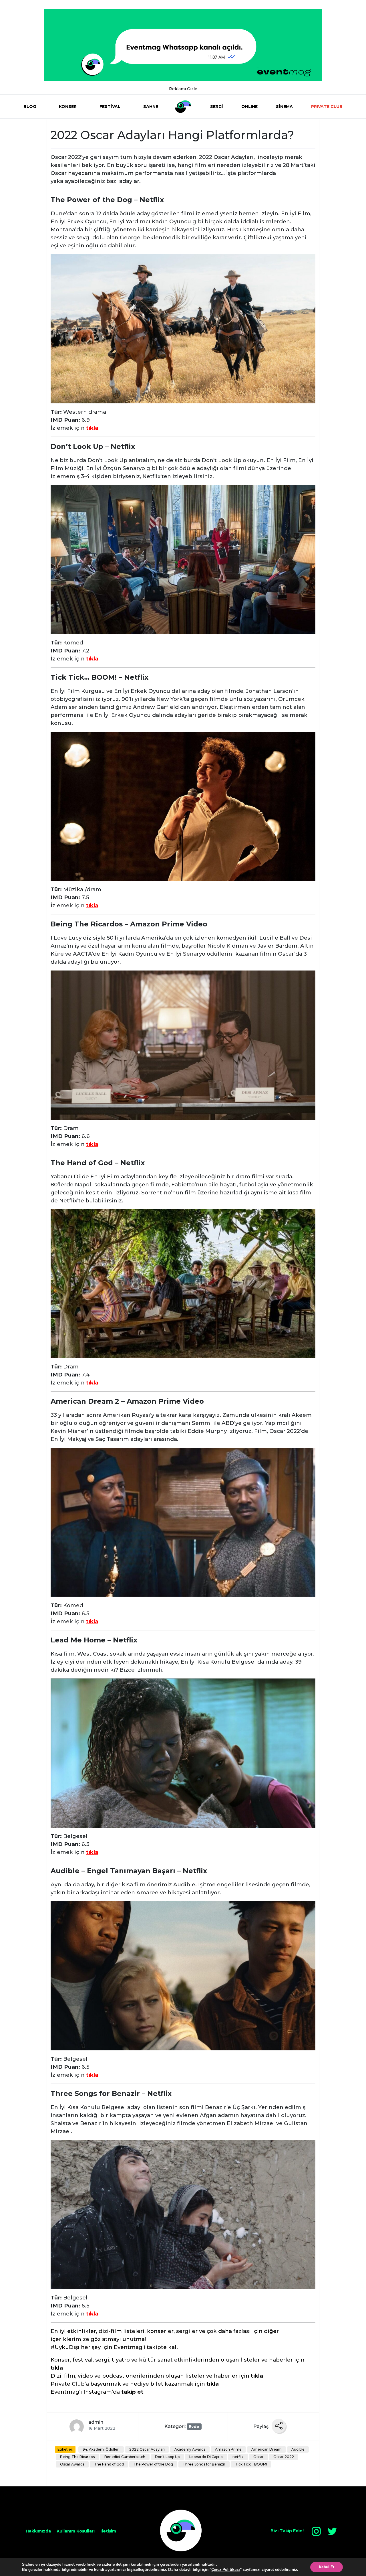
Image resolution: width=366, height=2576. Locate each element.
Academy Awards (190, 2449)
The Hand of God (109, 2464)
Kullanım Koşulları (76, 2531)
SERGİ (217, 106)
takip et (132, 2392)
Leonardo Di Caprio (206, 2457)
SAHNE (151, 106)
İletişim (108, 2531)
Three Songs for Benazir (204, 2464)
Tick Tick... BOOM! (251, 2464)
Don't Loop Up (167, 2457)
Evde (194, 2427)
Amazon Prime (228, 2449)
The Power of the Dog (153, 2464)
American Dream (266, 2449)
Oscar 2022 (284, 2457)
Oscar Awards (72, 2464)
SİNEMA (284, 106)
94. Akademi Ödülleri (101, 2449)
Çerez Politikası (226, 2570)
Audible (298, 2449)
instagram (316, 2531)
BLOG (30, 106)
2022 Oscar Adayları (147, 2449)
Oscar (258, 2457)
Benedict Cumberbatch (125, 2457)
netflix (238, 2457)
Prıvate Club (327, 106)
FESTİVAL (110, 106)
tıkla (92, 428)
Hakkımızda (38, 2531)
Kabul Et (327, 2567)
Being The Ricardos (77, 2457)
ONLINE (249, 106)
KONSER (68, 106)
